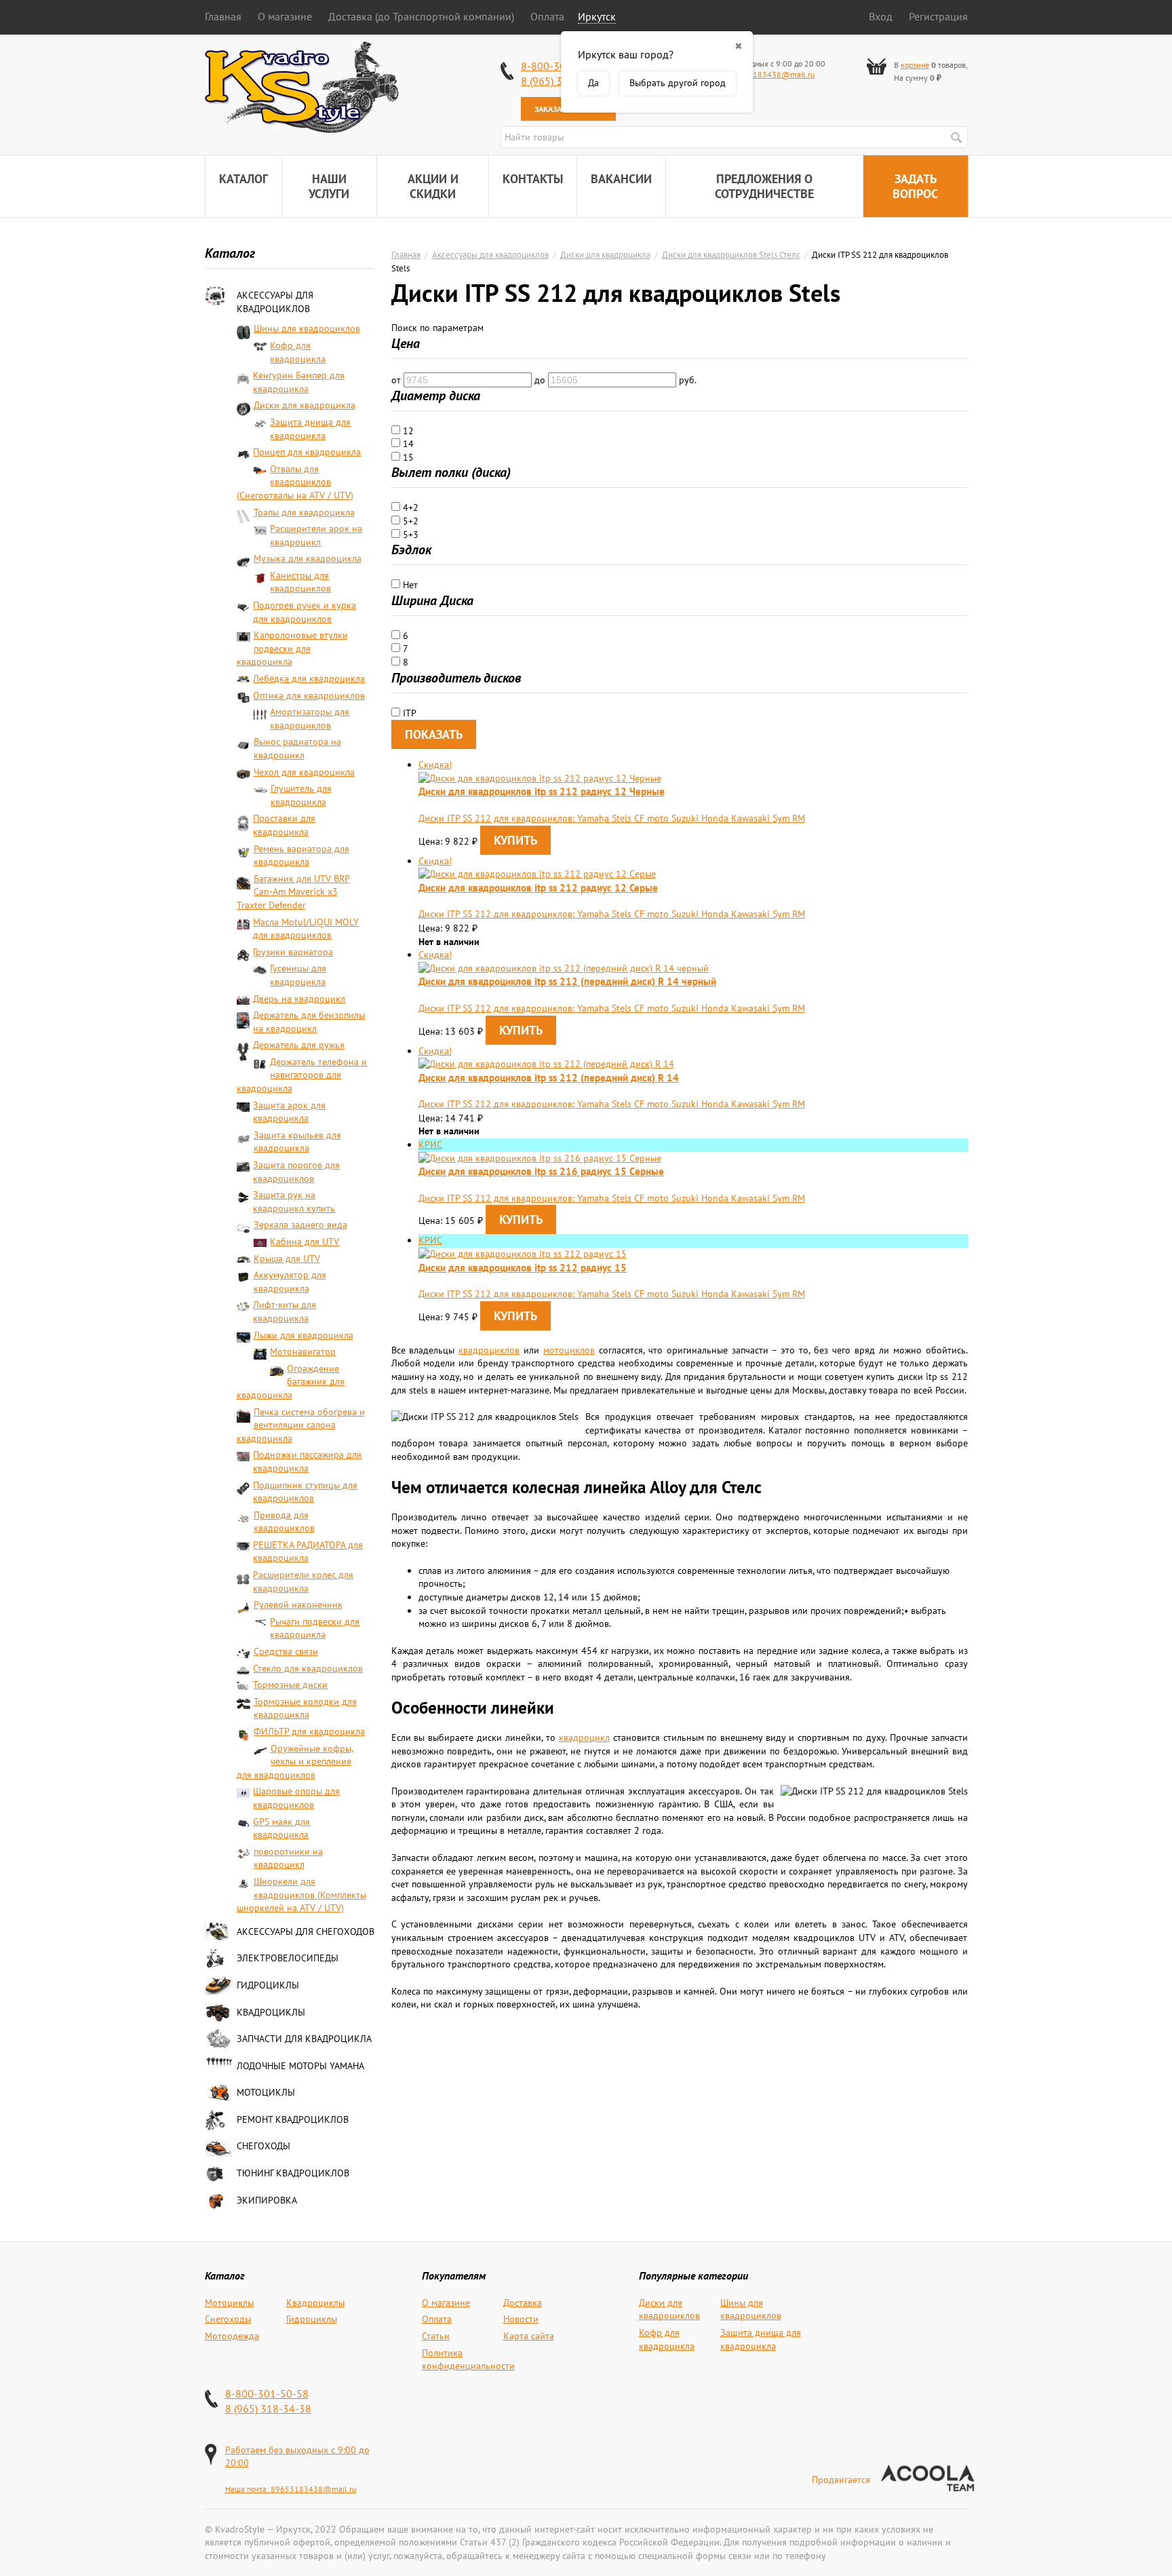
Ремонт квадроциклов (293, 2119)
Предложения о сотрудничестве (764, 186)
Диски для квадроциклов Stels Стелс (731, 254)
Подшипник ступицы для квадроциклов (305, 1492)
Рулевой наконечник (298, 1604)
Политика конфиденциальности (468, 2360)
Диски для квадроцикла (305, 405)
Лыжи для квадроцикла (304, 1335)
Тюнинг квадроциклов (293, 2173)
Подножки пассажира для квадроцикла (307, 1461)
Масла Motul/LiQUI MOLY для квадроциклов (306, 929)
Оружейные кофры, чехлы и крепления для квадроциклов (295, 1762)
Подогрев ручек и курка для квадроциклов (305, 612)
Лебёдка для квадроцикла (309, 678)
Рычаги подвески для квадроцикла (315, 1628)
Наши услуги (329, 186)
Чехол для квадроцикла (304, 772)
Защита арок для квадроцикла (289, 1112)
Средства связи (286, 1651)
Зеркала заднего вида (300, 1225)
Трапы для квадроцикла (304, 512)
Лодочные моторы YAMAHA (300, 2066)
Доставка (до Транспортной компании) (421, 16)
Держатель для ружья (299, 1045)
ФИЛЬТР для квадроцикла (309, 1731)
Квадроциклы (271, 2012)
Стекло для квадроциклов (308, 1668)
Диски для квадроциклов (669, 2309)
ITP (408, 713)
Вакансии (621, 179)
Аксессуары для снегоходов (306, 1931)
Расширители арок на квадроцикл (316, 535)
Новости (521, 2319)
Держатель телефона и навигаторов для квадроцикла (302, 1075)
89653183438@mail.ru (772, 74)
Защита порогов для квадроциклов (296, 1172)
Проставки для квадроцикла (284, 825)
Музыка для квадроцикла (308, 558)
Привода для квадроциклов (284, 1522)
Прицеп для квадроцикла (307, 452)
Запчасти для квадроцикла (304, 2039)
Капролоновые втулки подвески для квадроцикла (292, 648)
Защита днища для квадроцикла (310, 429)
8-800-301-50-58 (267, 2394)
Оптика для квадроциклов (309, 695)
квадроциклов (489, 1350)
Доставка (523, 2303)
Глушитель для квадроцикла (301, 795)
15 (407, 457)
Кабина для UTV (305, 1242)
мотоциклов (569, 1350)
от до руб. (544, 380)
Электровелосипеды (288, 1958)
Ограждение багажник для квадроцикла (291, 1382)
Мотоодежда (232, 2336)
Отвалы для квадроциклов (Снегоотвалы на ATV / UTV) (295, 482)
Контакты (533, 179)
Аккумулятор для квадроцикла (290, 1282)
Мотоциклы (266, 2092)
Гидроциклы (268, 1985)
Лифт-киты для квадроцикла (285, 1311)
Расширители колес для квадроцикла (303, 1581)
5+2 (409, 521)
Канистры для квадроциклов (300, 582)
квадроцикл (584, 1737)
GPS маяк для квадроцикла (281, 1828)
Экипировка (267, 2200)
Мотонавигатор (303, 1351)
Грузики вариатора (293, 952)
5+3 (409, 535)
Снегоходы (263, 2146)
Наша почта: (248, 2489)
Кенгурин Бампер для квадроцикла (299, 382)
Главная (223, 16)
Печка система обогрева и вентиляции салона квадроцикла (301, 1425)
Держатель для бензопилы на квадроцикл (309, 1022)
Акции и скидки (433, 186)
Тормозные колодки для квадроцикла (305, 1708)
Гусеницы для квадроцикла (298, 975)
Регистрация (938, 16)
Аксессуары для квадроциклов (275, 302)
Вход (881, 16)
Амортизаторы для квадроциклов (310, 718)
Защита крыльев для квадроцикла (297, 1142)
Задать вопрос (915, 186)
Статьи (436, 2336)
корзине (915, 65)
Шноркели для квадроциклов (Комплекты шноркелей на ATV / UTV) (301, 1895)
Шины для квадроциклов (307, 328)
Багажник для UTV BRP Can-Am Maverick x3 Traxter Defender (293, 892)
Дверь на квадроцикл (299, 999)
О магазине (285, 16)
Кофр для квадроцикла (298, 352)
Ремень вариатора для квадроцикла (301, 856)
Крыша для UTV (287, 1258)
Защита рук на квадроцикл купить (294, 1202)
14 (407, 444)
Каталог (243, 179)
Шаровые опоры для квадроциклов (296, 1798)
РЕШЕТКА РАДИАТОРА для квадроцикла (308, 1552)
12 (407, 431)
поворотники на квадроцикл (288, 1858)
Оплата (547, 16)
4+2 (409, 507)
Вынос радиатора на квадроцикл (297, 748)
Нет (409, 585)
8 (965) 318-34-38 (268, 2408)
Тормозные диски (290, 1685)
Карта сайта (529, 2336)
